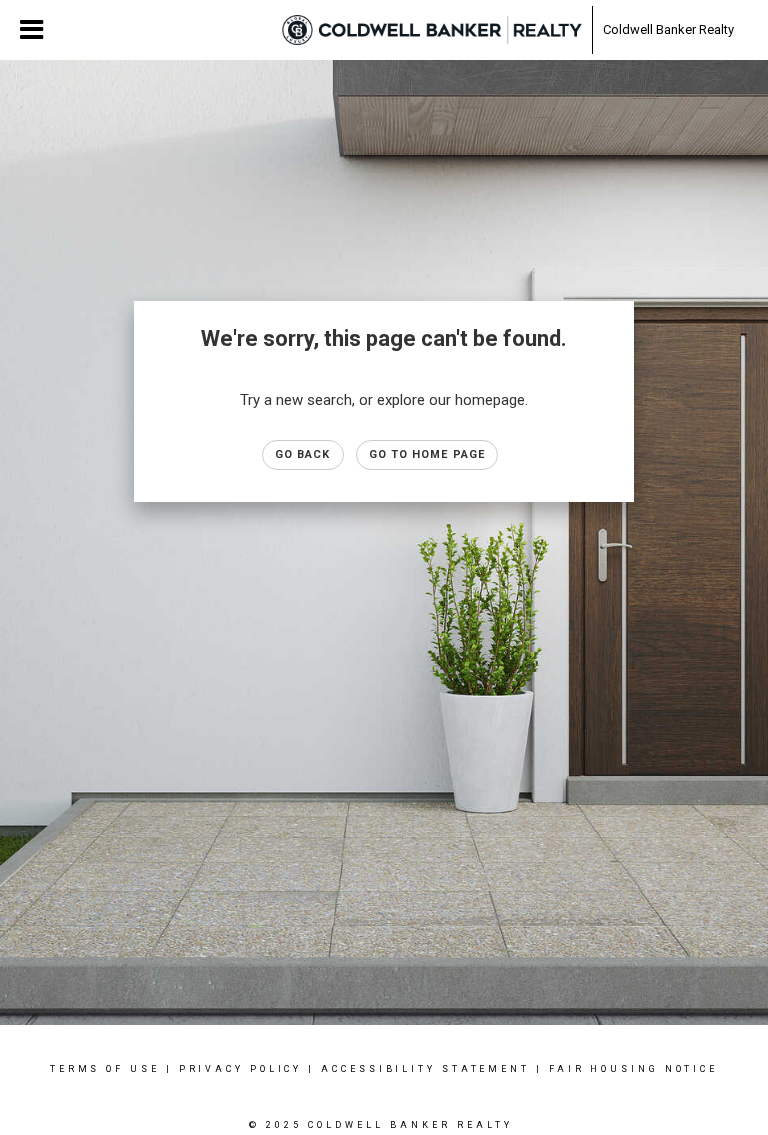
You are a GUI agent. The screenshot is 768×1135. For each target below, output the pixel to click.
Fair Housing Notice (633, 1069)
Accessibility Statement (425, 1069)
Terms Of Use (105, 1069)
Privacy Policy (241, 1069)
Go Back (303, 454)
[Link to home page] (432, 30)
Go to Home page (427, 454)
